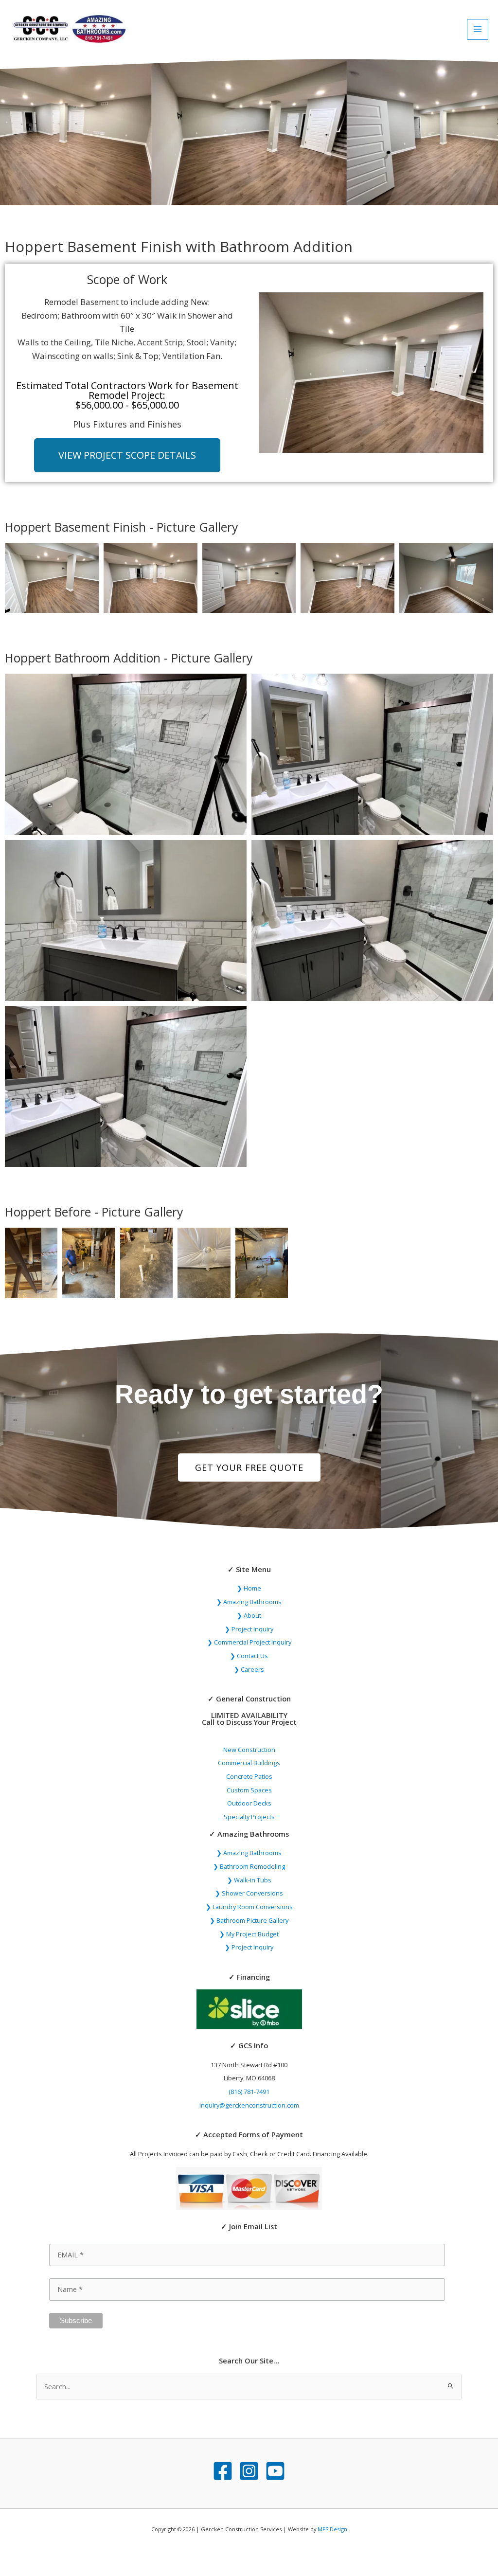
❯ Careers (249, 1669)
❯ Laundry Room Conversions (249, 1907)
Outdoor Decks (249, 1803)
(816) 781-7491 (249, 2092)
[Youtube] (275, 2471)
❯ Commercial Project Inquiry (249, 1642)
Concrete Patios (249, 1776)
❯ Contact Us (249, 1656)
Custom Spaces (249, 1790)
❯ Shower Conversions (249, 1893)
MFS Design (332, 2529)
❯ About (249, 1615)
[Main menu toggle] (478, 30)
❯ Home (249, 1588)
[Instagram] (249, 2471)
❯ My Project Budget (249, 1934)
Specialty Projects (249, 1817)
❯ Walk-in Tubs (249, 1880)
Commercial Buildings (249, 1763)
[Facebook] (223, 2471)
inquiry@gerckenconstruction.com (249, 2105)
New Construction (249, 1750)
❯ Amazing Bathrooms (249, 1602)
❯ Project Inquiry (249, 1629)
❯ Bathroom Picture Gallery (249, 1920)
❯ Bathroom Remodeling (249, 1866)
